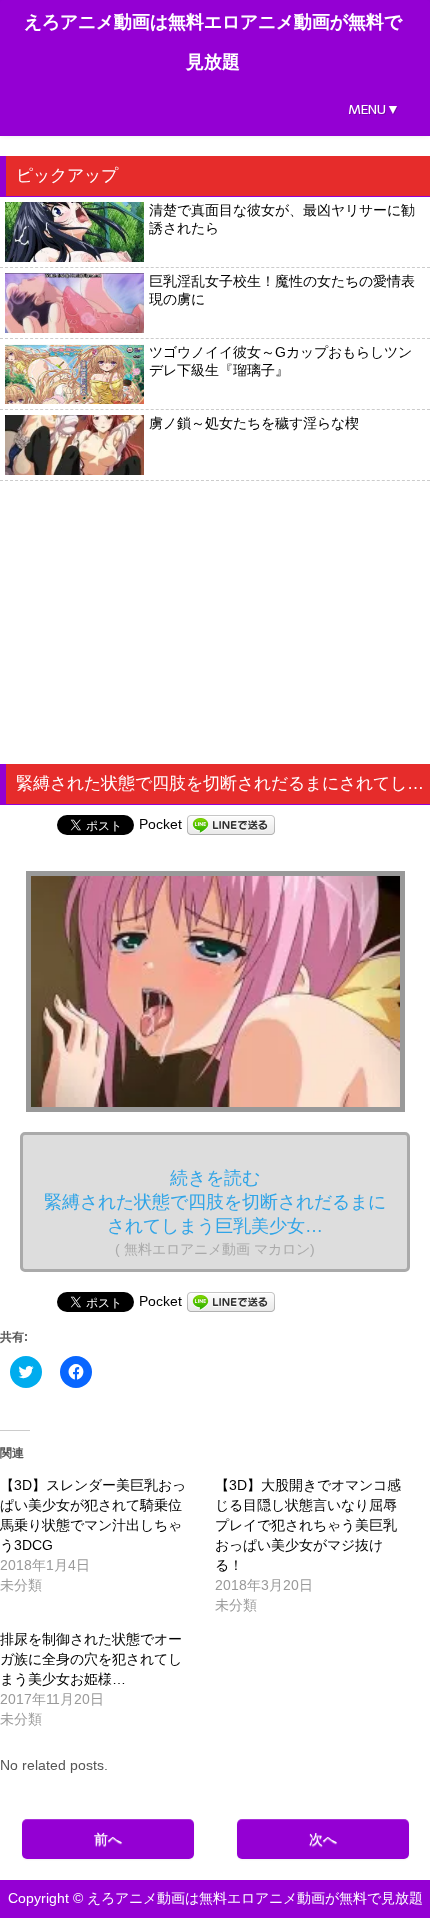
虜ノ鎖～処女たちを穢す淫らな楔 (254, 423)
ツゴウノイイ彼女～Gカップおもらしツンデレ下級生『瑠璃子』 (280, 361)
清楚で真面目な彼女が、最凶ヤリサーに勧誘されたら (282, 219)
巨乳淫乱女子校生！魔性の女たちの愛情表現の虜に (282, 290)
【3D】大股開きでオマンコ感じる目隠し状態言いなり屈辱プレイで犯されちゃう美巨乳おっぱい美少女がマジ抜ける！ (308, 1525)
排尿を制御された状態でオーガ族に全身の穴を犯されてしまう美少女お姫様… (91, 1659)
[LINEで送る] (231, 824)
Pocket (160, 824)
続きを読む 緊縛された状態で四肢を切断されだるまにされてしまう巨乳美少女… (215, 1212)
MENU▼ (374, 109)
